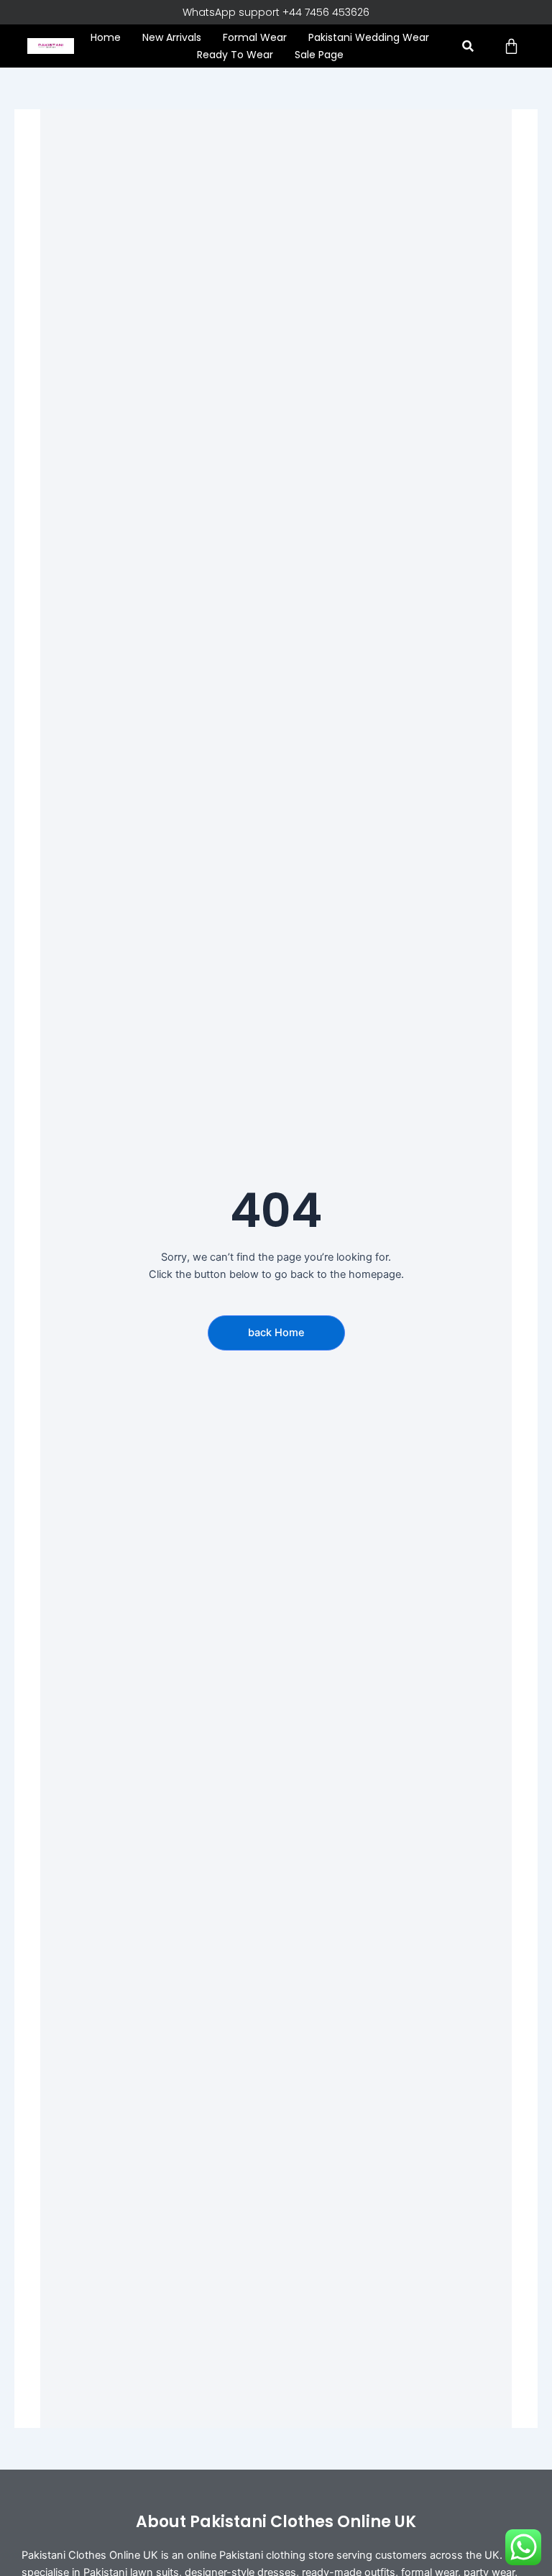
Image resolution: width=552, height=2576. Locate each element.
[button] (468, 46)
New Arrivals (172, 37)
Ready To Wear (235, 55)
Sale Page (319, 55)
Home (106, 37)
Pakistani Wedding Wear (369, 37)
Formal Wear (255, 37)
